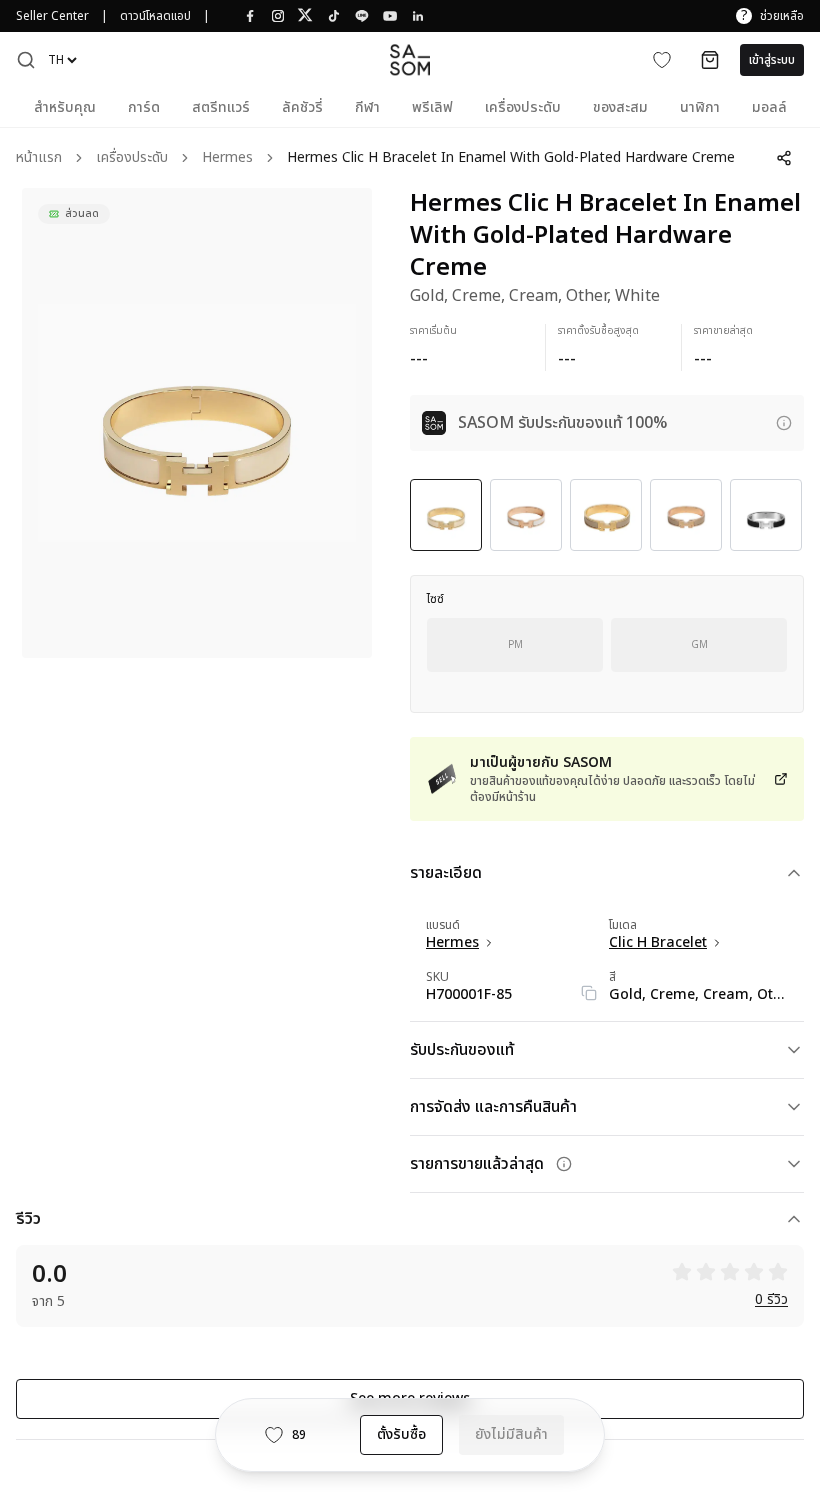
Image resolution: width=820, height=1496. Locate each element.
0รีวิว (771, 1300)
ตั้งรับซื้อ (401, 1434)
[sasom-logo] (410, 59)
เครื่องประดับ (132, 158)
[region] (197, 423)
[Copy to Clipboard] (589, 993)
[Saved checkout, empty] (710, 60)
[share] (784, 158)
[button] (26, 60)
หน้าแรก (39, 158)
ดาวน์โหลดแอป (155, 16)
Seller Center (52, 16)
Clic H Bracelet (658, 943)
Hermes (227, 158)
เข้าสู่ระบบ (772, 60)
